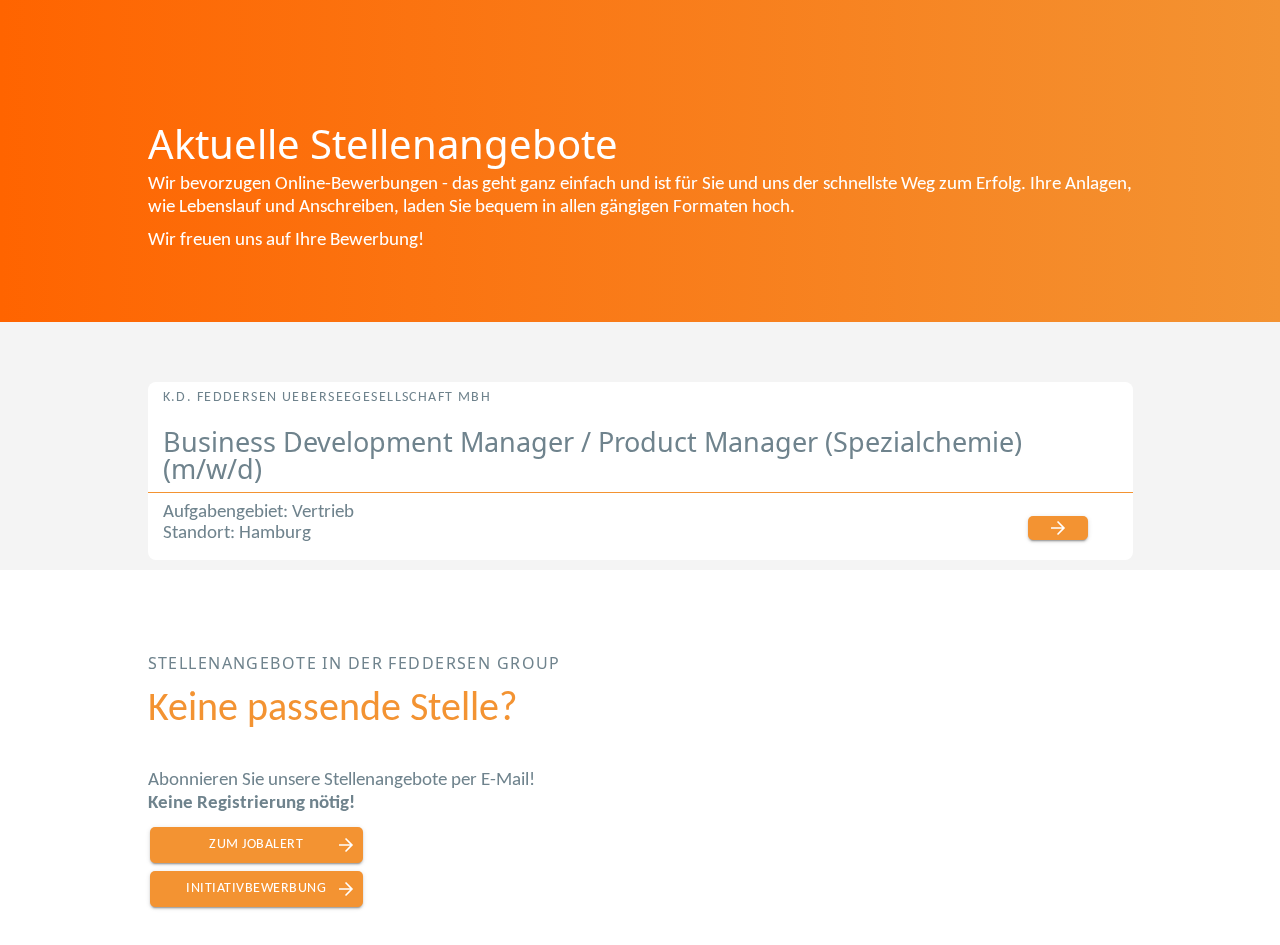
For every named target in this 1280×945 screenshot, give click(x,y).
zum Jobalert (256, 844)
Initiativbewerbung (256, 888)
